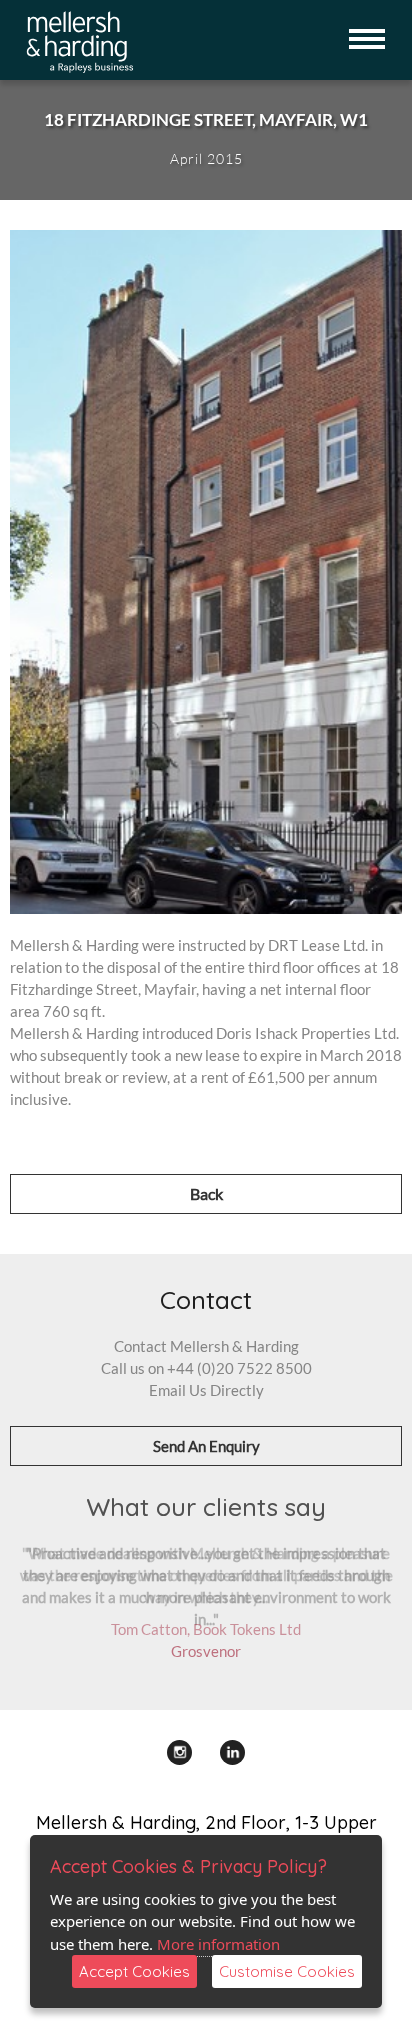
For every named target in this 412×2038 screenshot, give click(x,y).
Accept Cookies (134, 1971)
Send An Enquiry (206, 1446)
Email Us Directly (206, 1390)
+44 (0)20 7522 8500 (239, 1368)
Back (206, 1193)
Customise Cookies (287, 1971)
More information (218, 1944)
